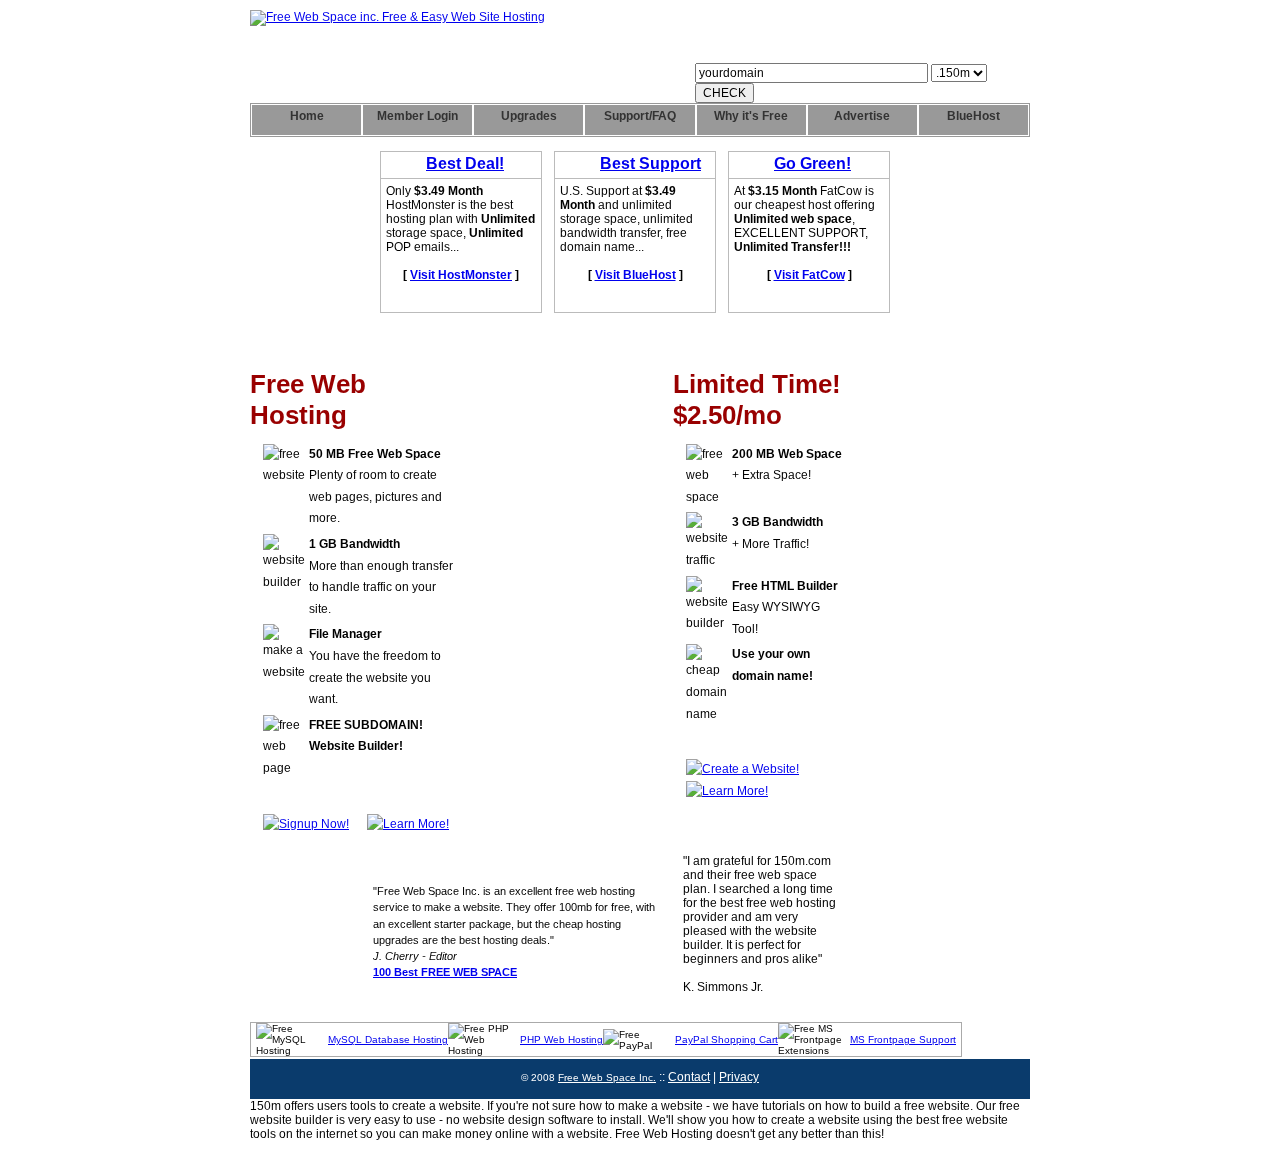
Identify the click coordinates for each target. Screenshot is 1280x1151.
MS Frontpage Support (903, 1039)
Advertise (862, 116)
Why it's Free (751, 116)
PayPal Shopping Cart (726, 1039)
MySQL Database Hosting (388, 1039)
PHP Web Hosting (561, 1039)
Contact (689, 1077)
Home (307, 116)
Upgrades (529, 116)
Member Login (417, 116)
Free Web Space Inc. (607, 1077)
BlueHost (973, 116)
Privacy (739, 1077)
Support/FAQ (640, 116)
